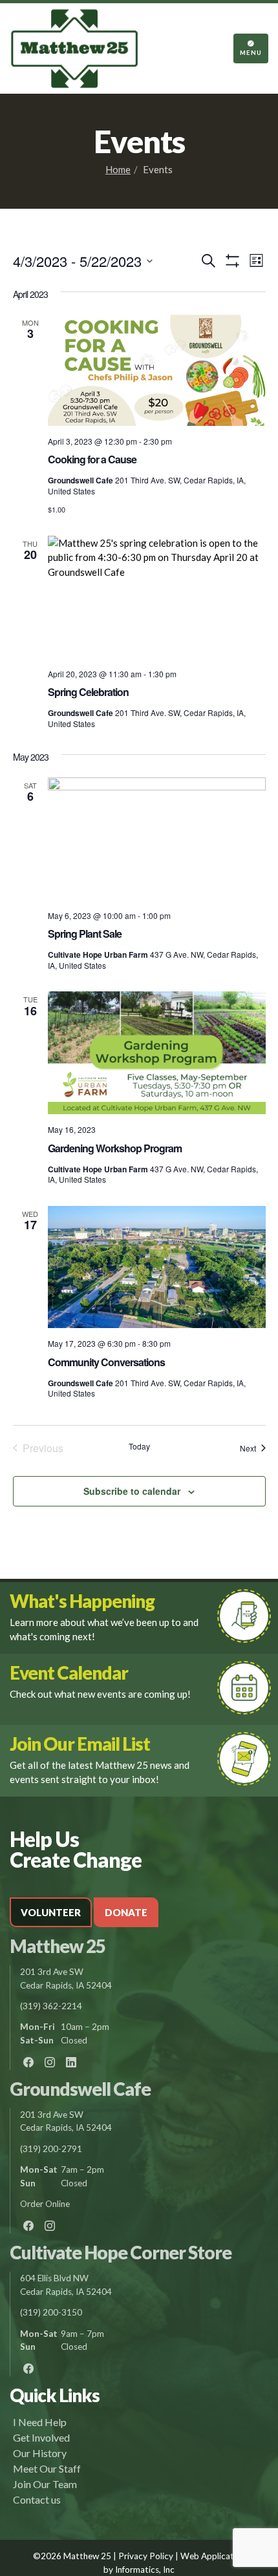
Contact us (37, 2499)
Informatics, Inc (145, 2570)
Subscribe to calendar (132, 1491)
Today (139, 1446)
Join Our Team (45, 2484)
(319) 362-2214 (51, 2006)
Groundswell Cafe (80, 2089)
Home (118, 169)
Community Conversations (106, 1362)
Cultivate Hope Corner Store (121, 2252)
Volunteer (51, 1912)
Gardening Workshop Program (115, 1148)
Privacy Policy (146, 2556)
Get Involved (41, 2437)
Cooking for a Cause (92, 459)
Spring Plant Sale (85, 934)
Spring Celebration (88, 692)
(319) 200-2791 (51, 2149)
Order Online (45, 2204)
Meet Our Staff (47, 2468)
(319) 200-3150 (51, 2312)
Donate (126, 1912)
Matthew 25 (58, 1946)
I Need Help (40, 2422)
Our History (40, 2453)
